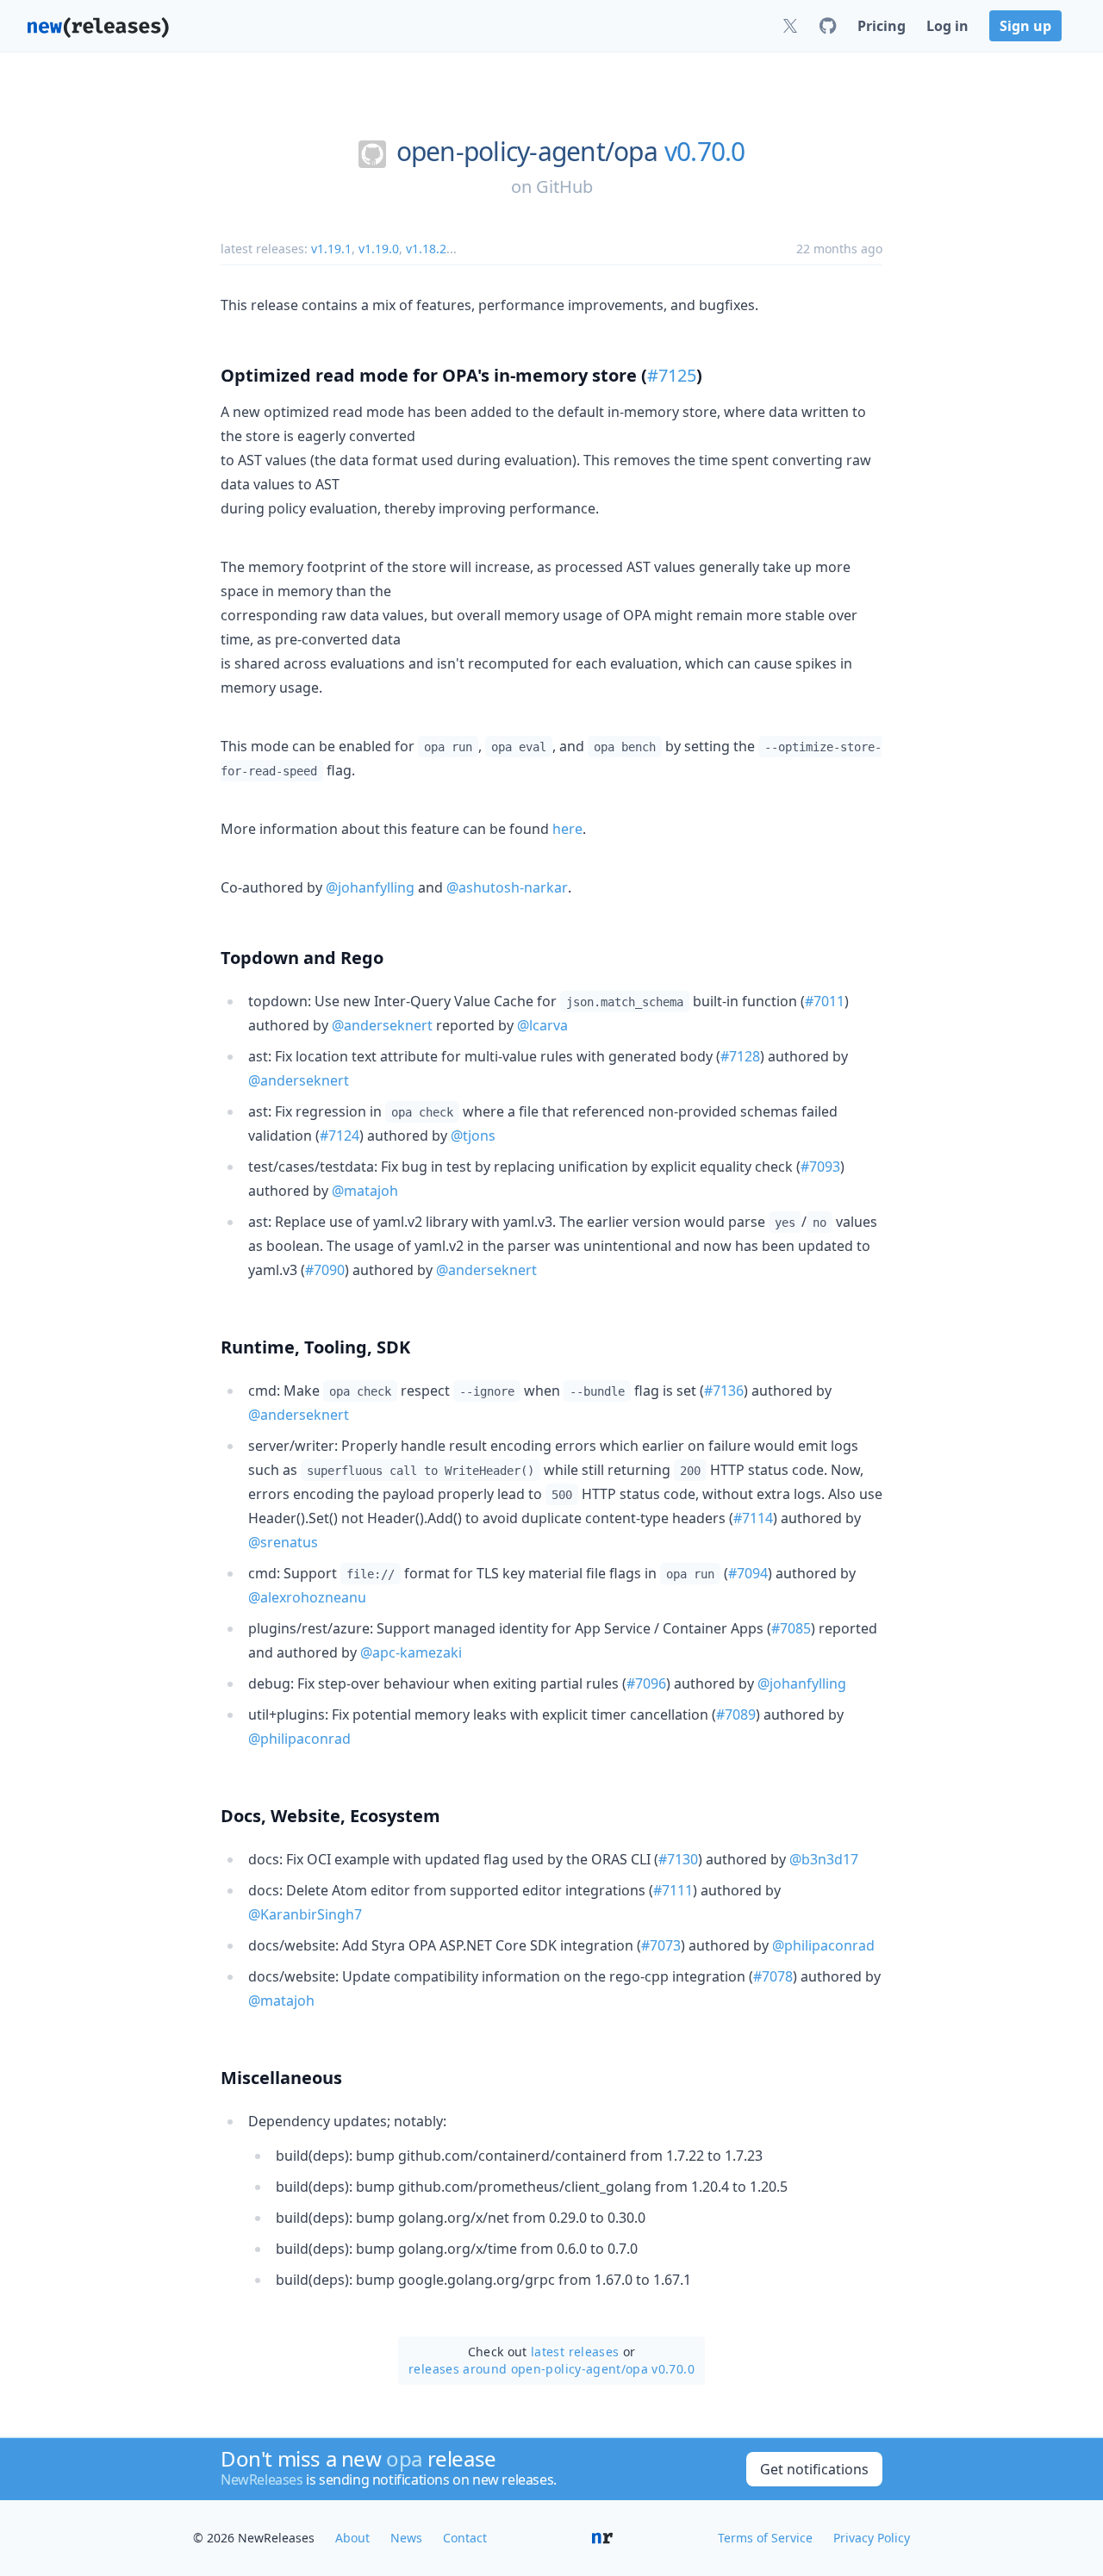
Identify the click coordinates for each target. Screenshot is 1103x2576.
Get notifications (814, 2469)
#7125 (672, 375)
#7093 (820, 1167)
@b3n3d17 (824, 1859)
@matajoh (365, 1191)
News (406, 2538)
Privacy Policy (872, 2538)
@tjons (473, 1136)
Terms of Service (765, 2538)
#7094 (748, 1573)
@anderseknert (382, 1025)
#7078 (773, 1976)
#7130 (678, 1859)
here (567, 829)
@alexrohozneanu (307, 1597)
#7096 (646, 1683)
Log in (947, 26)
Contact (465, 2538)
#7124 (340, 1136)
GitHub (564, 187)
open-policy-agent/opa (527, 152)
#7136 (724, 1391)
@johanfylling (370, 887)
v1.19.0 (379, 249)
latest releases (575, 2352)
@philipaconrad (299, 1739)
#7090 (325, 1270)
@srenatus (283, 1542)
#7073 (661, 1945)
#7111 (673, 1890)
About (352, 2538)
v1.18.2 (426, 249)
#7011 (825, 1001)
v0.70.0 (705, 152)
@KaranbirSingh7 (305, 1914)
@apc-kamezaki (411, 1652)
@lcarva (542, 1025)
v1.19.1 (331, 249)
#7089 (736, 1714)
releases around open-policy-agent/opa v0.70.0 (551, 2369)
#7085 (791, 1628)
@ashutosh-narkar (507, 887)
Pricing (882, 26)
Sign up (1025, 26)
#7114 (753, 1518)
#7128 (740, 1056)
